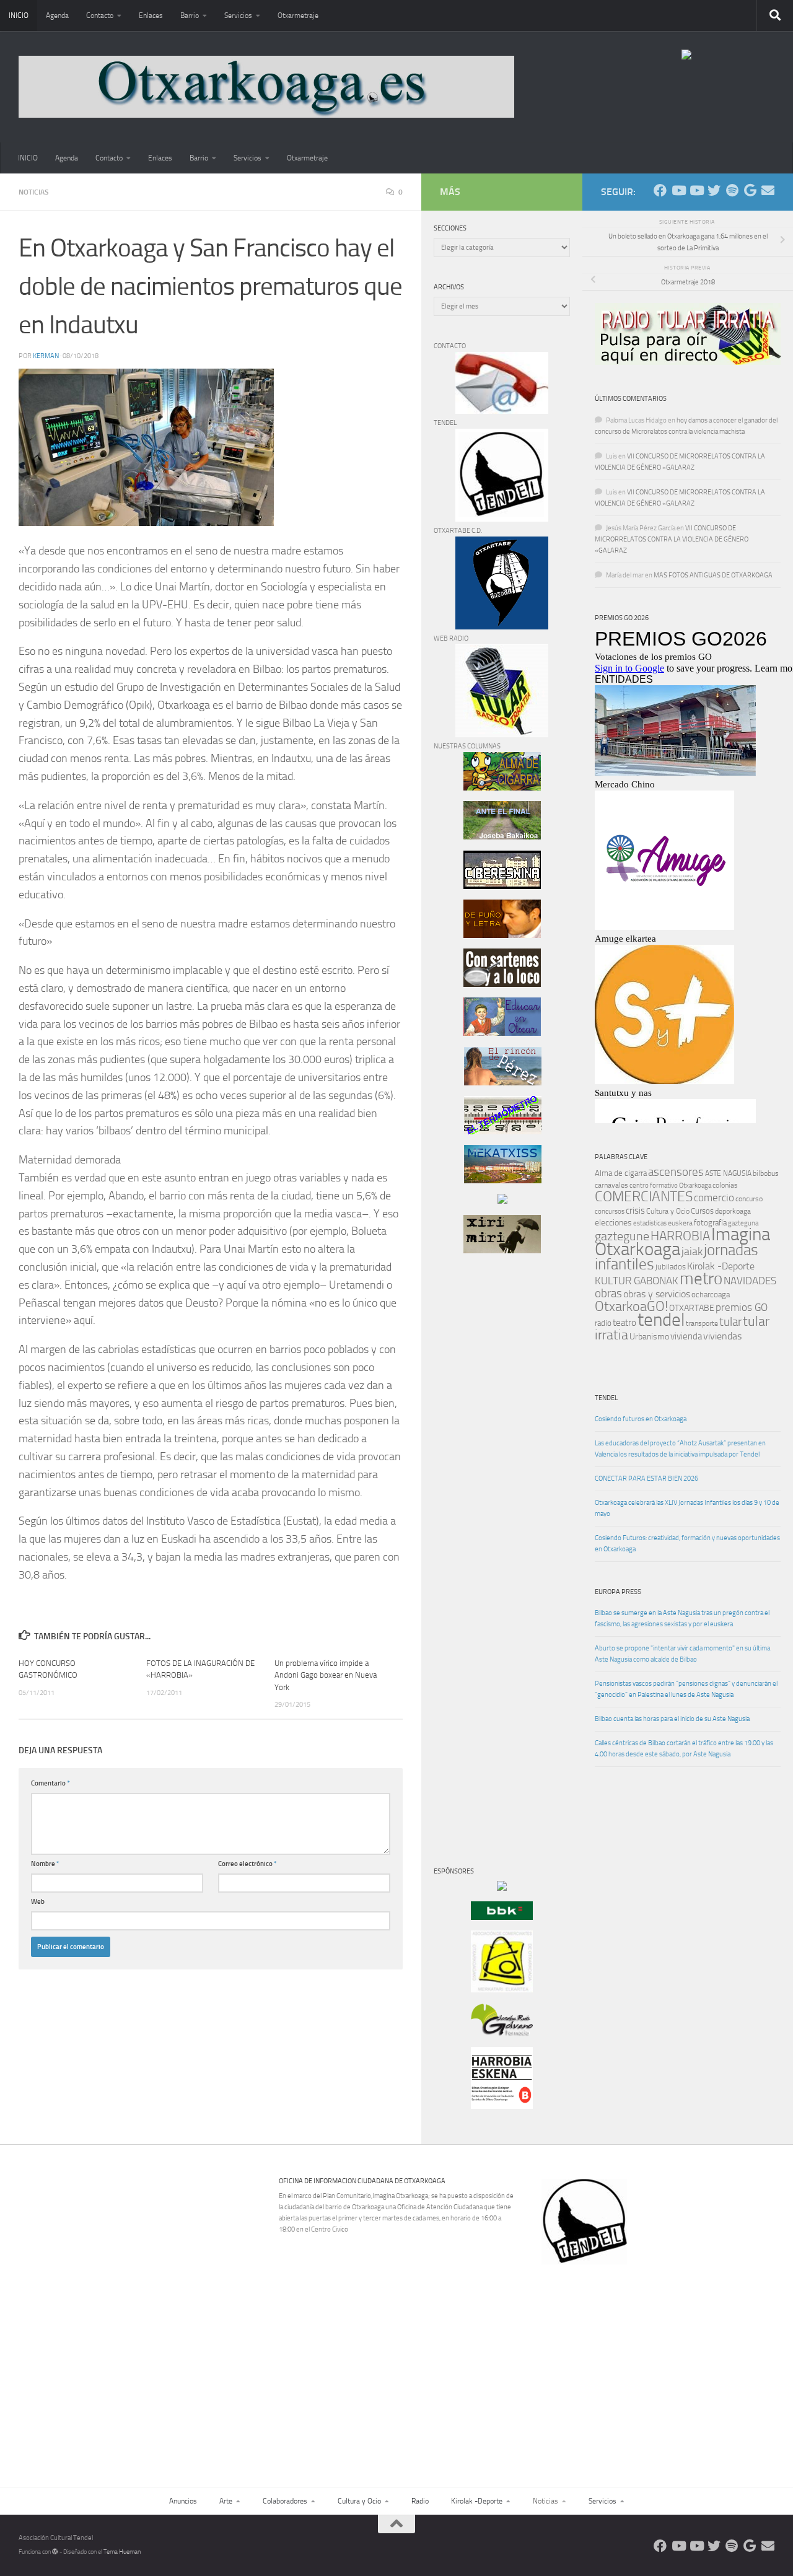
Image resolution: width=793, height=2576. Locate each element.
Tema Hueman (122, 2552)
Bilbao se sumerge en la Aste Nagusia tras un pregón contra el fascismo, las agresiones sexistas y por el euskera (682, 1619)
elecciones (613, 1223)
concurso (749, 1199)
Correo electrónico (248, 1864)
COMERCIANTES (644, 1197)
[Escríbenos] (768, 191)
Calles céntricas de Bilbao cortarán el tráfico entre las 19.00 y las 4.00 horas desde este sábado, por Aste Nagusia (684, 1749)
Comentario (50, 1783)
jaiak (692, 1251)
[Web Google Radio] (750, 191)
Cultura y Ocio (668, 1211)
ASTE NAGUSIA (728, 1173)
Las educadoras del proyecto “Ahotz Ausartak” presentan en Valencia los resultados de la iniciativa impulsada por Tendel (680, 1449)
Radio (420, 2501)
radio (603, 1323)
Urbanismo (649, 1337)
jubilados (671, 1267)
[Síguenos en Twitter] (714, 191)
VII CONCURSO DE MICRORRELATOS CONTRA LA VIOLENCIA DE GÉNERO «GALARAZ (672, 539)
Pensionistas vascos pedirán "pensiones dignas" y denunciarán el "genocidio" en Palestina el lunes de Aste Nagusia (686, 1689)
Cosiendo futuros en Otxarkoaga (641, 1419)
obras (608, 1293)
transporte (702, 1323)
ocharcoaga (711, 1295)
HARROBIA (680, 1236)
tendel (661, 1320)
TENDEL (606, 1398)
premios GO (742, 1307)
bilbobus (766, 1173)
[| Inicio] (266, 87)
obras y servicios (657, 1294)
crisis (635, 1211)
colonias (725, 1185)
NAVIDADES (750, 1281)
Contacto (100, 15)
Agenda (57, 15)
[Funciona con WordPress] (55, 2552)
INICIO (19, 15)
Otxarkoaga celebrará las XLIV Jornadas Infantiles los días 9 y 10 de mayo (687, 1508)
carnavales (611, 1185)
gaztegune (622, 1236)
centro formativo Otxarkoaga (670, 1185)
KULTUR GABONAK (637, 1281)
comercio (714, 1198)
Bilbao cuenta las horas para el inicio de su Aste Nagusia (672, 1719)
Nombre (45, 1864)
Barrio (190, 15)
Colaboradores (285, 2501)
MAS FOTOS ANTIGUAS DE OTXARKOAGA (713, 575)
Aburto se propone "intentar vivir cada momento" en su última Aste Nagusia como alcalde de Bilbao (682, 1654)
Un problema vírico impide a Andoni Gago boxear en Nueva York (326, 1675)
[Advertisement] (471, 1474)
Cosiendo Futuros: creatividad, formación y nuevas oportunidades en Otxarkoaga (687, 1544)
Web (38, 1902)
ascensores (676, 1172)
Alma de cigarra (621, 1173)
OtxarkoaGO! (631, 1307)
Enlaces (151, 15)
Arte (226, 2501)
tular (730, 1322)
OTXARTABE (692, 1308)
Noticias (34, 192)
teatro (624, 1323)
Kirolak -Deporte (721, 1266)
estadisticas (650, 1223)
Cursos (702, 1211)
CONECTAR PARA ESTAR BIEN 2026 (646, 1479)
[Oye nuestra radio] (732, 191)
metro (701, 1279)
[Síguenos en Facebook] (660, 191)
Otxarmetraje (298, 15)
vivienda (686, 1336)
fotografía (710, 1223)
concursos (610, 1211)
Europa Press (618, 1592)
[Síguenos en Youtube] (678, 191)
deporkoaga (733, 1211)
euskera (680, 1223)
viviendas (722, 1336)
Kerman (46, 356)
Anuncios (183, 2501)
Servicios (238, 15)
